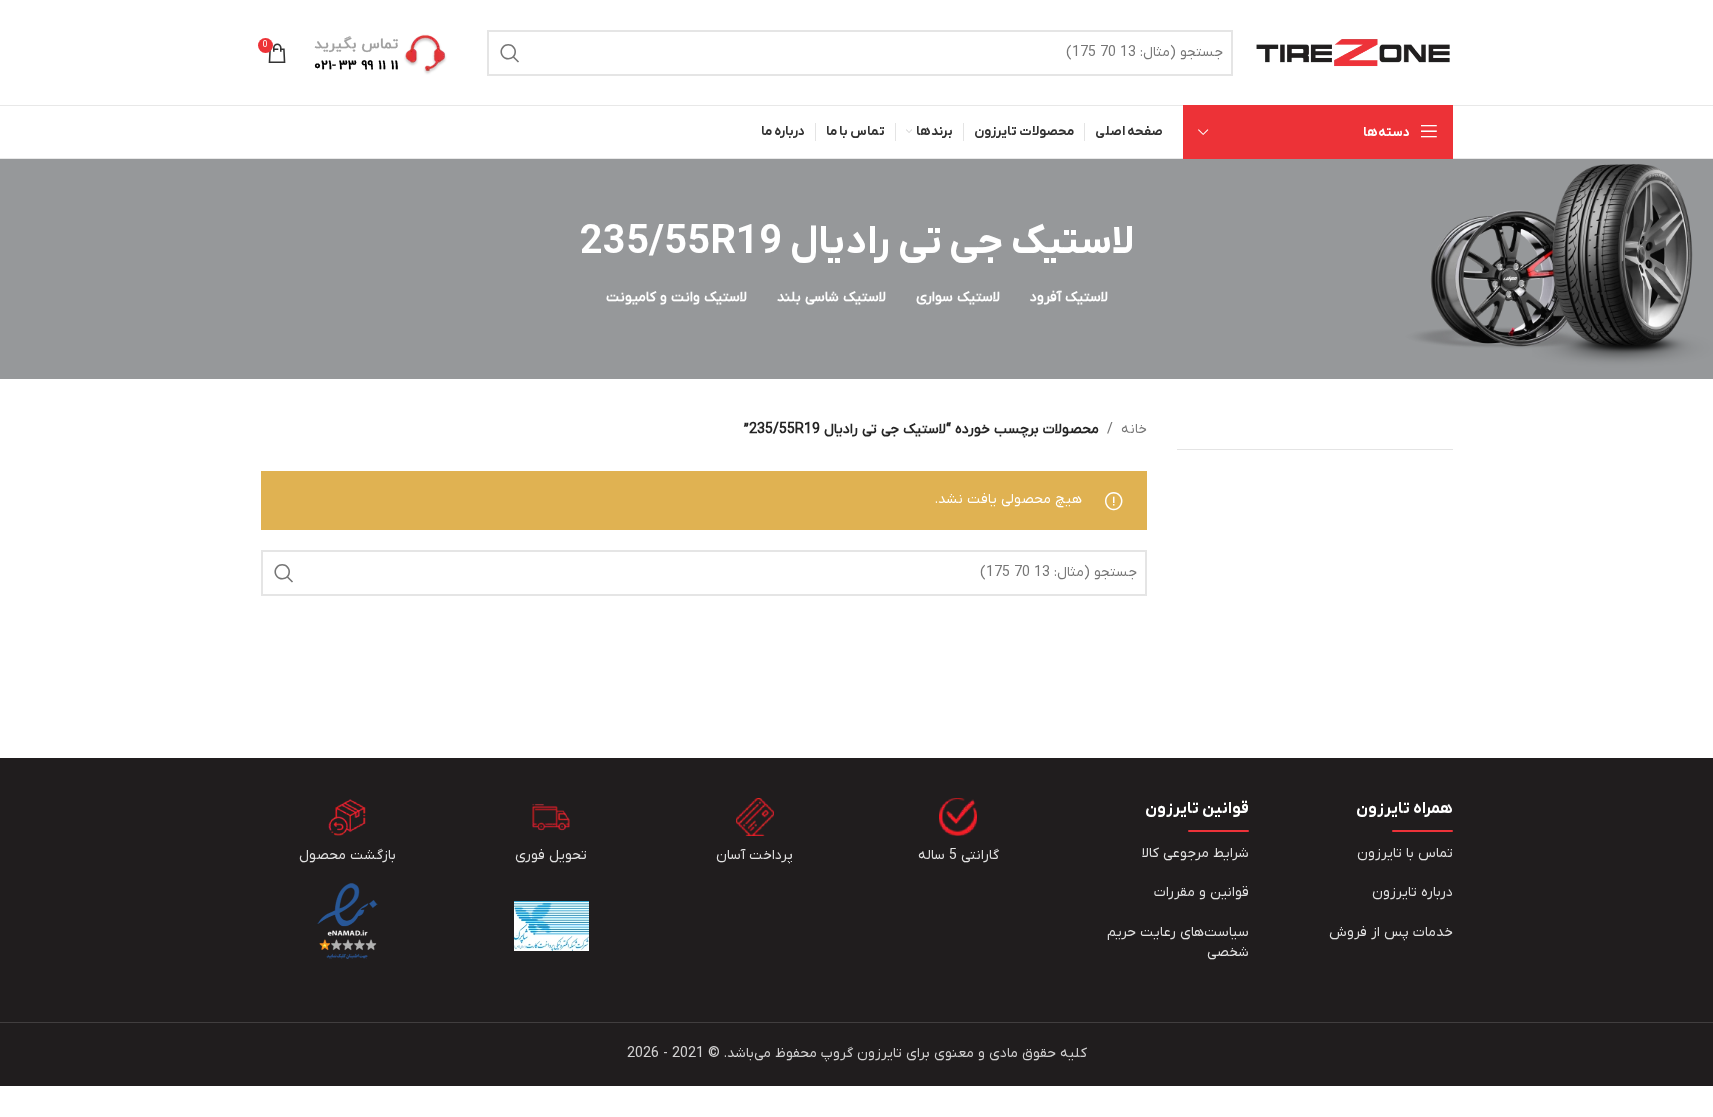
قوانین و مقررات (1201, 892)
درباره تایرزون (1412, 892)
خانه (1134, 429)
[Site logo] (1353, 51)
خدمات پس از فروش (1391, 932)
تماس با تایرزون (1405, 853)
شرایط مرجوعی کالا (1195, 853)
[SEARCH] (510, 53)
